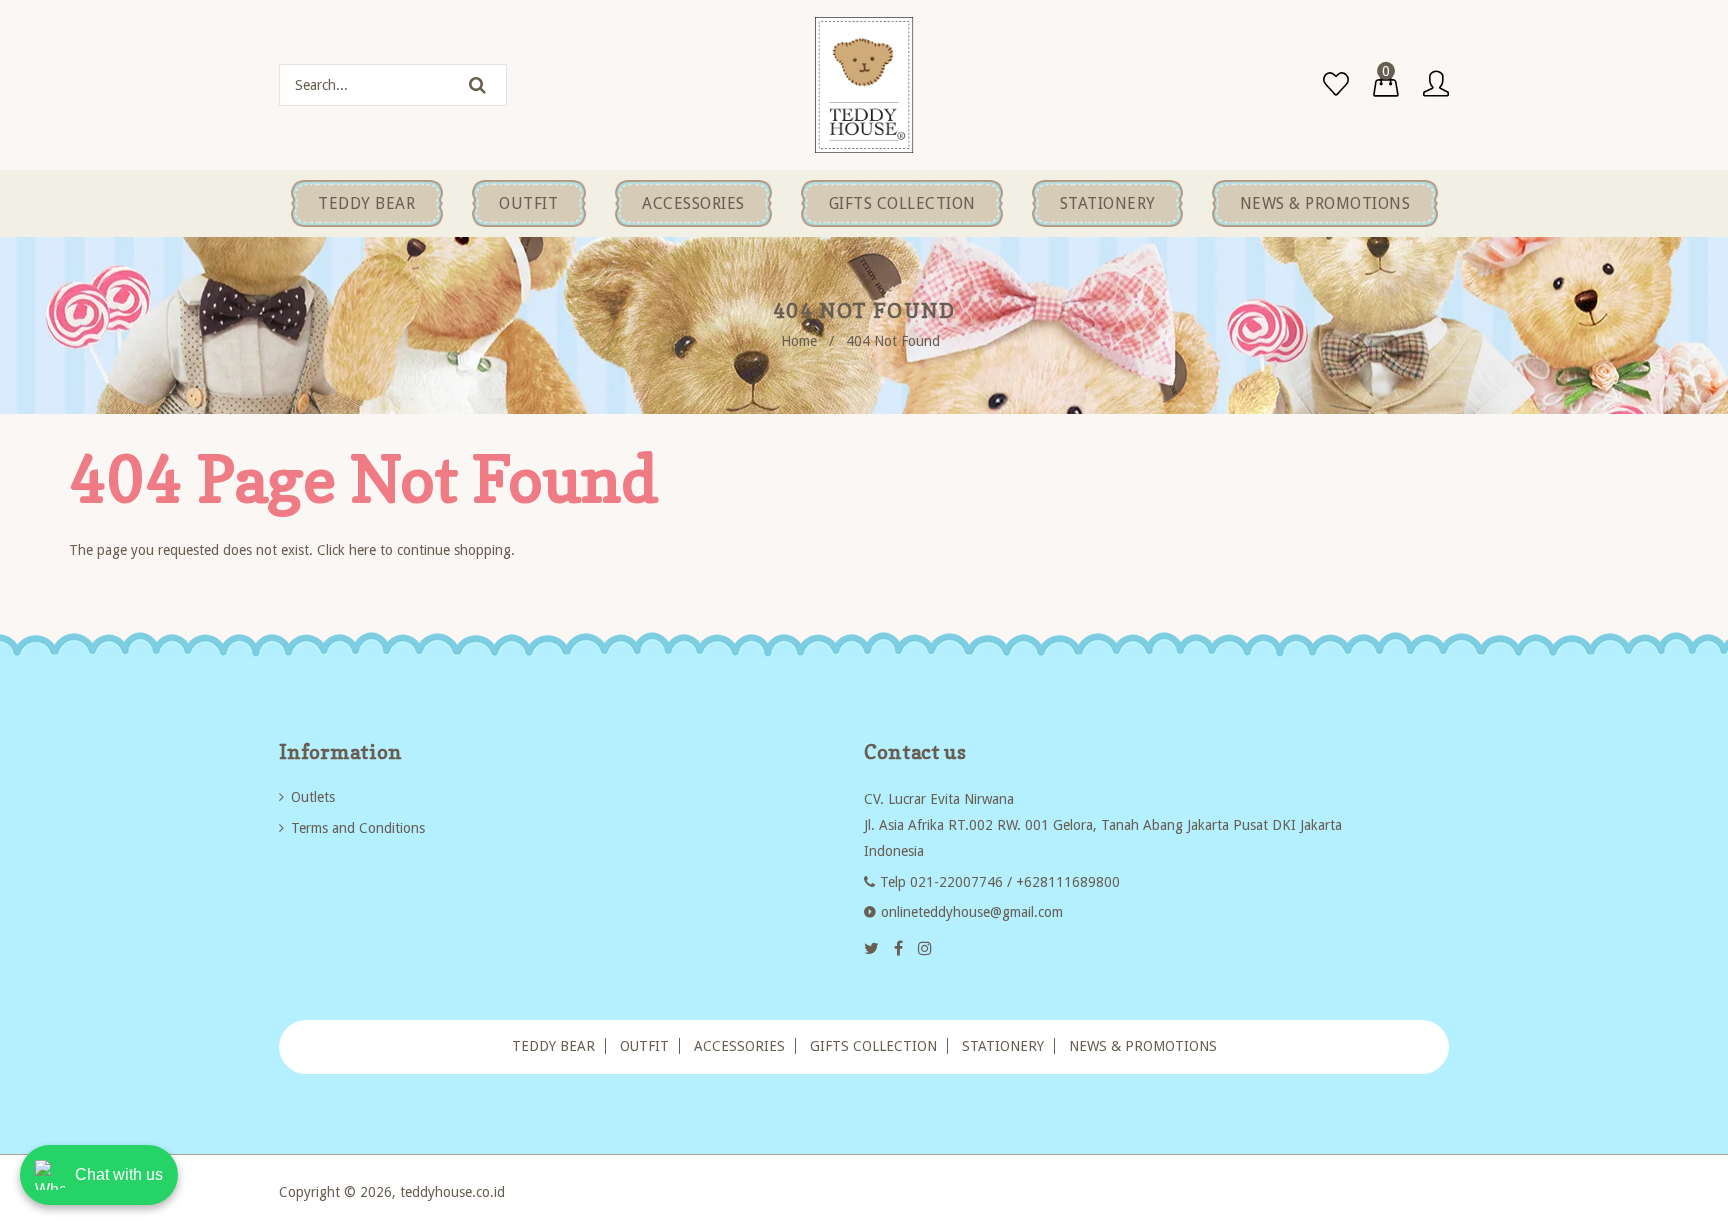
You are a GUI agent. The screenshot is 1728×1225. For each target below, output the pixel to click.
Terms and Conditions (358, 828)
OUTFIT (644, 1046)
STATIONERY (1003, 1046)
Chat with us (119, 1174)
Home (799, 341)
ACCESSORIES (739, 1046)
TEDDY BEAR (553, 1046)
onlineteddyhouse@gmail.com (972, 912)
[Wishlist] (1336, 85)
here (362, 550)
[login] (1436, 85)
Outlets (313, 797)
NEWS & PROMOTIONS (1143, 1046)
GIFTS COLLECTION (873, 1046)
